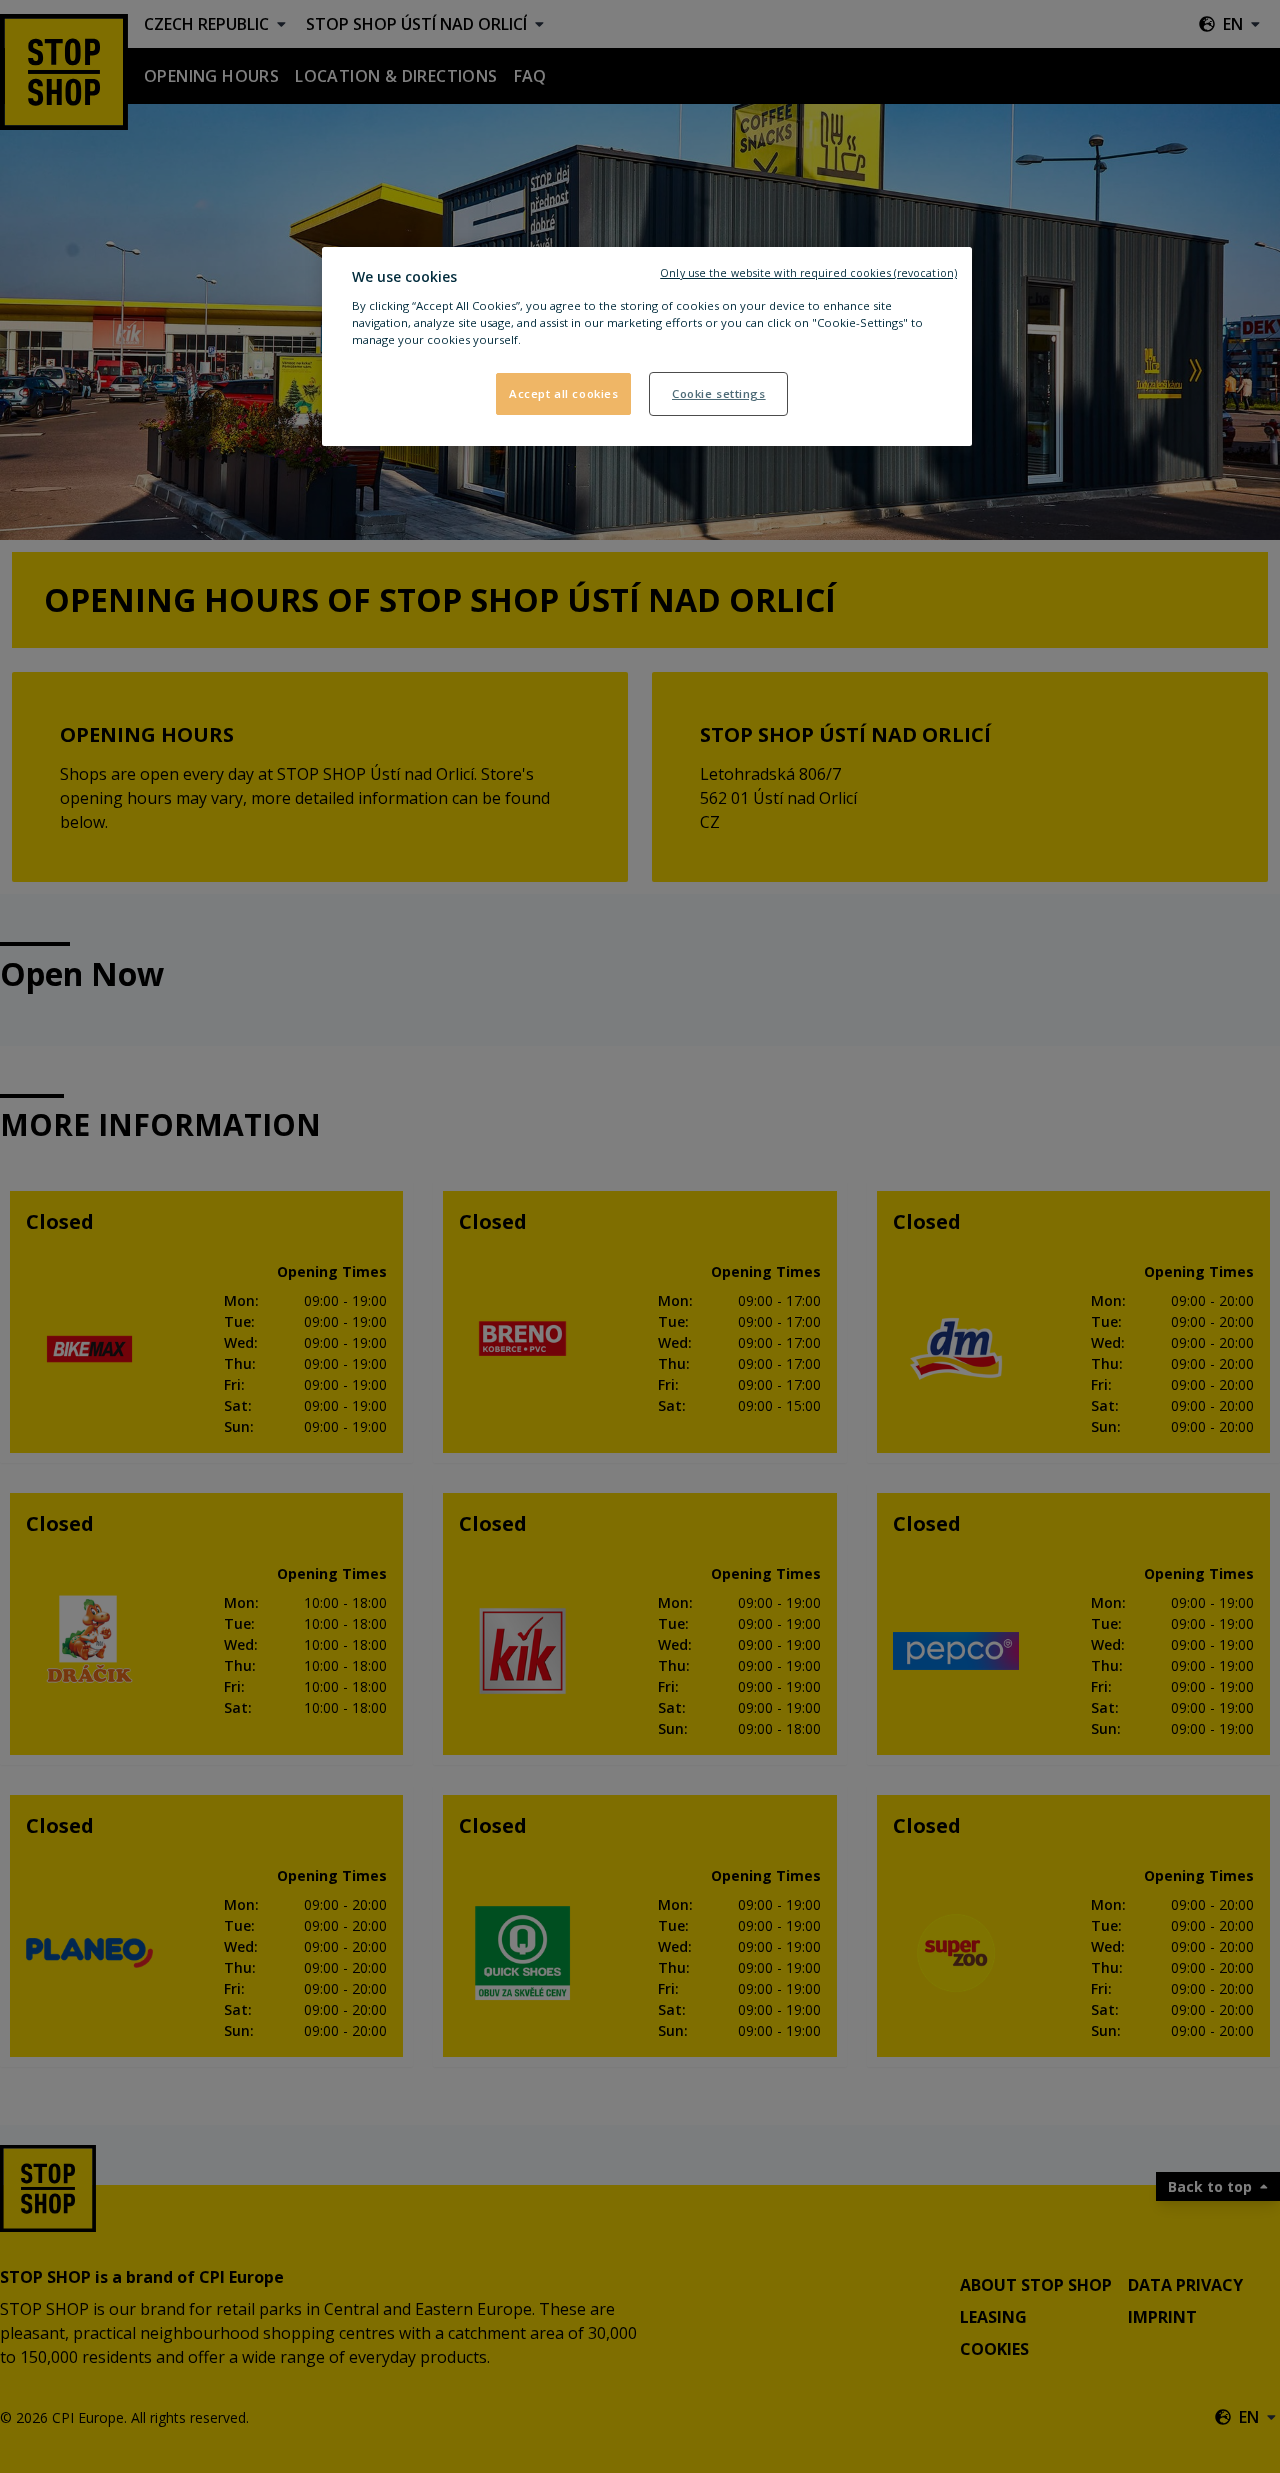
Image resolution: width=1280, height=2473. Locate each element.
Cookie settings (719, 393)
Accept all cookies (563, 393)
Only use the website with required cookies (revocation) (808, 273)
